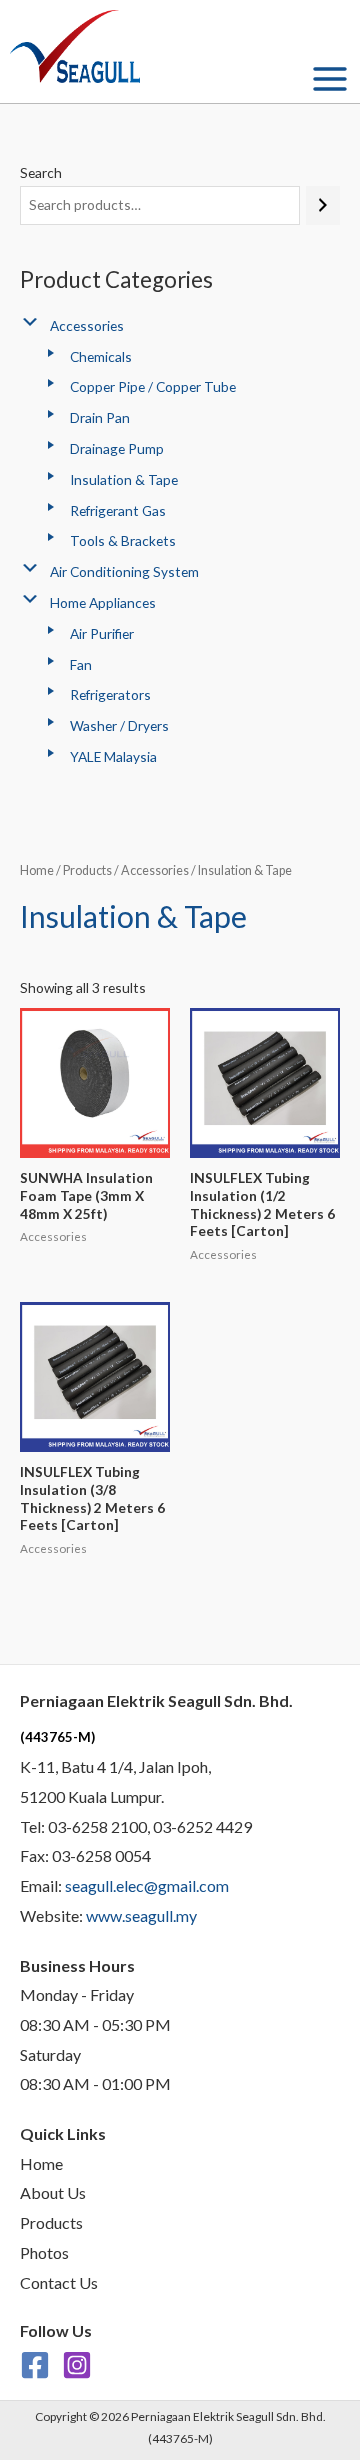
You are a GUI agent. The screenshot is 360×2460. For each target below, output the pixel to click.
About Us (53, 2192)
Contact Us (59, 2282)
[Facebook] (35, 2365)
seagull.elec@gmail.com (147, 1885)
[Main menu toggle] (330, 78)
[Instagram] (77, 2365)
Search (41, 172)
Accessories (155, 870)
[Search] (323, 205)
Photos (44, 2252)
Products (87, 870)
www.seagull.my (141, 1915)
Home (37, 870)
